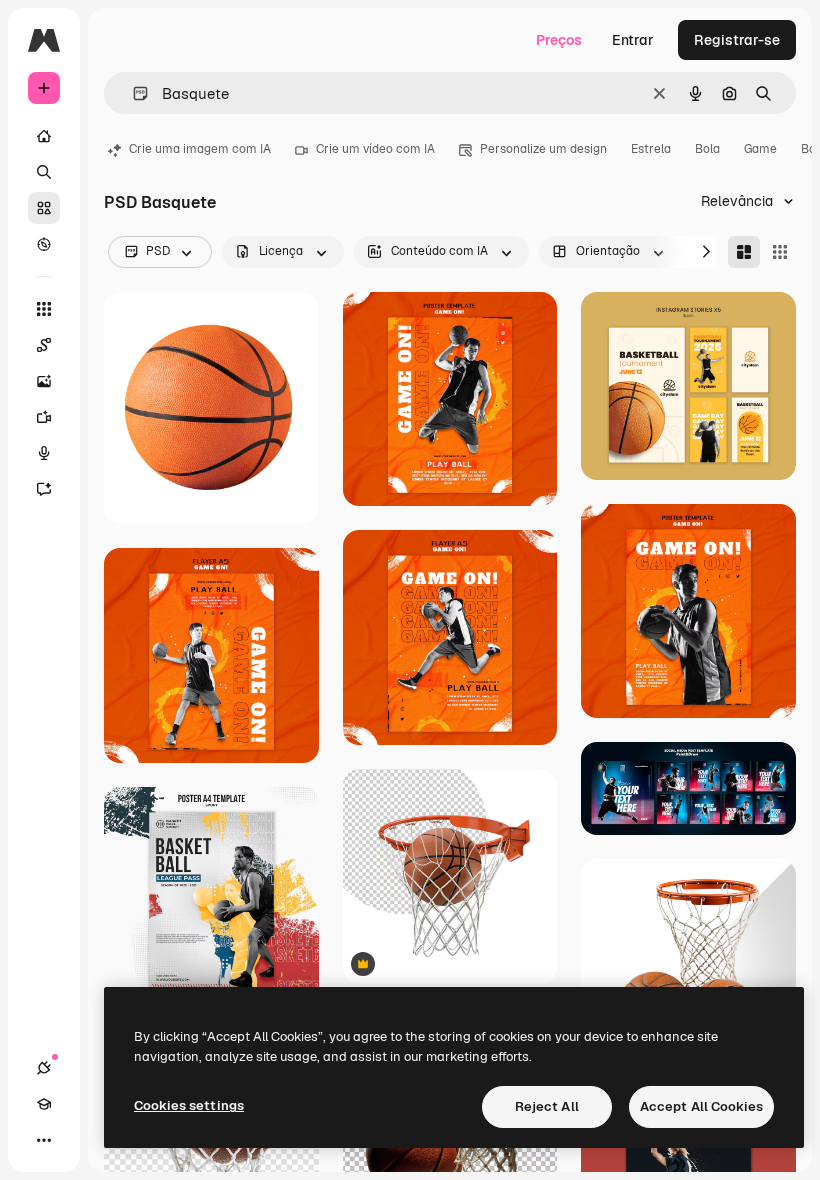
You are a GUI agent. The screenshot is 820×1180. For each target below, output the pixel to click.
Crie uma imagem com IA (200, 149)
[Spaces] (44, 345)
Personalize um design (543, 149)
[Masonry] (744, 252)
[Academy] (44, 1104)
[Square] (780, 252)
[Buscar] (44, 172)
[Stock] (44, 208)
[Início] (44, 136)
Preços (559, 40)
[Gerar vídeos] (44, 417)
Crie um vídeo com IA (375, 149)
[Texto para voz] (44, 453)
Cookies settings (189, 1105)
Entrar (633, 40)
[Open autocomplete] (132, 93)
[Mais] (44, 1140)
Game (760, 149)
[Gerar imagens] (44, 381)
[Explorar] (44, 244)
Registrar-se (737, 40)
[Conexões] (44, 1068)
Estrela (651, 149)
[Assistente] (44, 489)
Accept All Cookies (701, 1106)
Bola (707, 149)
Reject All (547, 1106)
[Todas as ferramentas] (44, 309)
